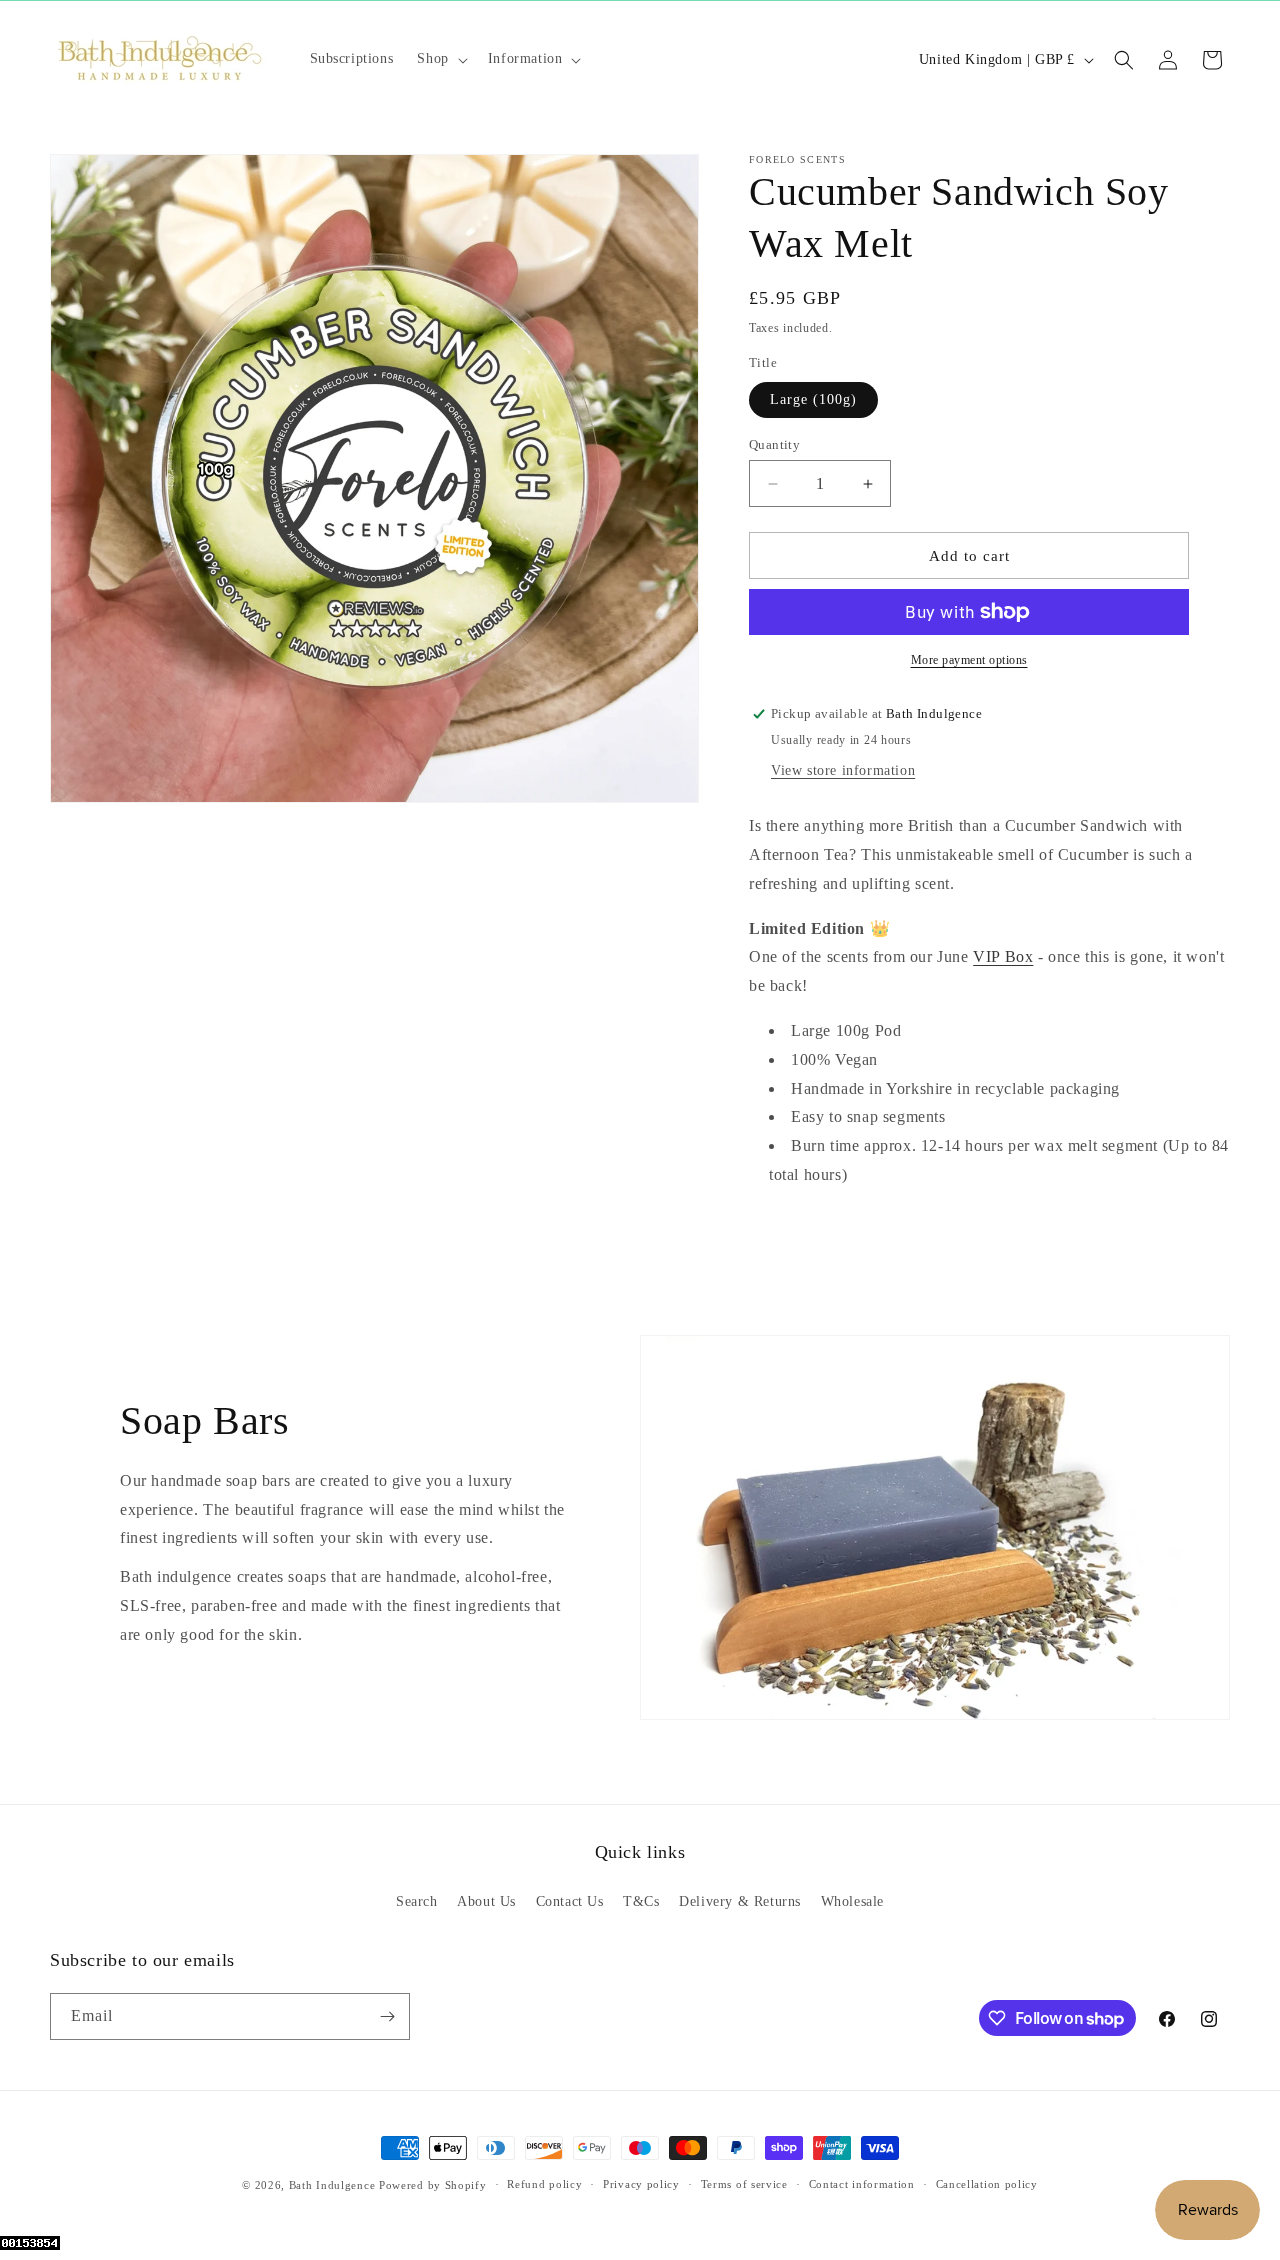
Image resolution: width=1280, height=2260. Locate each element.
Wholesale (852, 1901)
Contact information (862, 2185)
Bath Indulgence (332, 2185)
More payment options (969, 660)
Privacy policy (641, 2185)
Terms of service (744, 2185)
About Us (486, 1901)
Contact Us (570, 1901)
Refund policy (544, 2185)
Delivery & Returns (740, 1901)
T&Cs (641, 1901)
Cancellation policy (987, 2185)
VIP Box (1003, 956)
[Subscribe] (387, 2016)
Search (417, 1901)
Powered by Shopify (433, 2185)
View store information (843, 770)
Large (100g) (813, 399)
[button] (440, 59)
